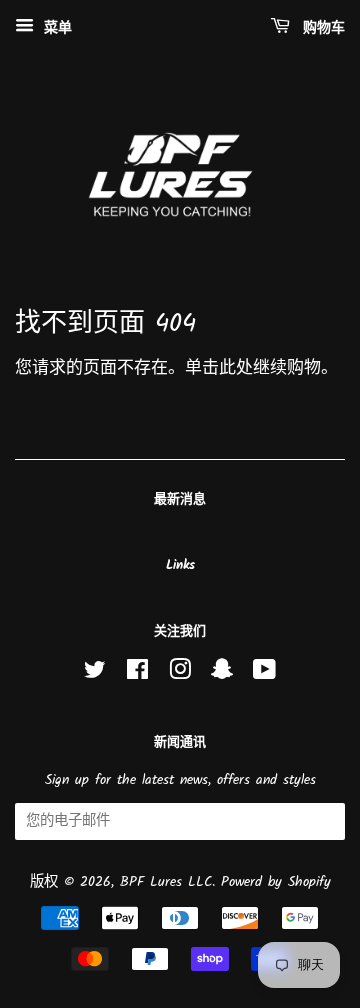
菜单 (55, 28)
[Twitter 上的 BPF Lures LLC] (95, 674)
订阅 (311, 822)
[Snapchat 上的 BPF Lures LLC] (222, 674)
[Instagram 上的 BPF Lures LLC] (180, 674)
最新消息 (180, 499)
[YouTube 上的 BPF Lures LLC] (264, 674)
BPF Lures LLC (166, 882)
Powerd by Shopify (276, 882)
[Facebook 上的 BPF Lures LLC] (137, 674)
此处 (236, 368)
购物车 (321, 28)
